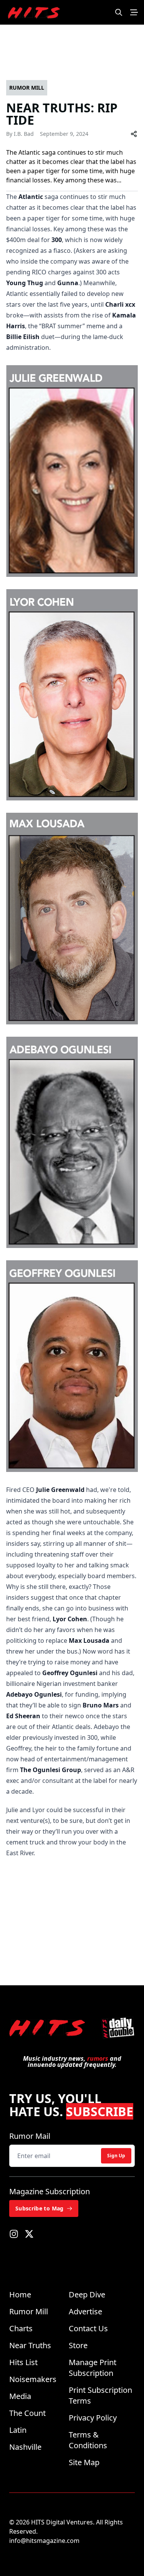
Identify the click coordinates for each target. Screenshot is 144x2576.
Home (20, 2295)
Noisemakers (33, 2379)
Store (78, 2345)
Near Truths (30, 2345)
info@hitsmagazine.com (44, 2541)
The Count (27, 2413)
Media (20, 2396)
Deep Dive (87, 2295)
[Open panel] (134, 12)
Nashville (25, 2447)
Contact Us (88, 2328)
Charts (21, 2328)
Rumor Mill (29, 2311)
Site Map (84, 2462)
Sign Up (116, 2156)
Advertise (85, 2311)
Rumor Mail (30, 2136)
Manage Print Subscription (93, 2368)
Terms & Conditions (88, 2440)
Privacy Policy (93, 2418)
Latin (18, 2430)
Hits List (23, 2362)
